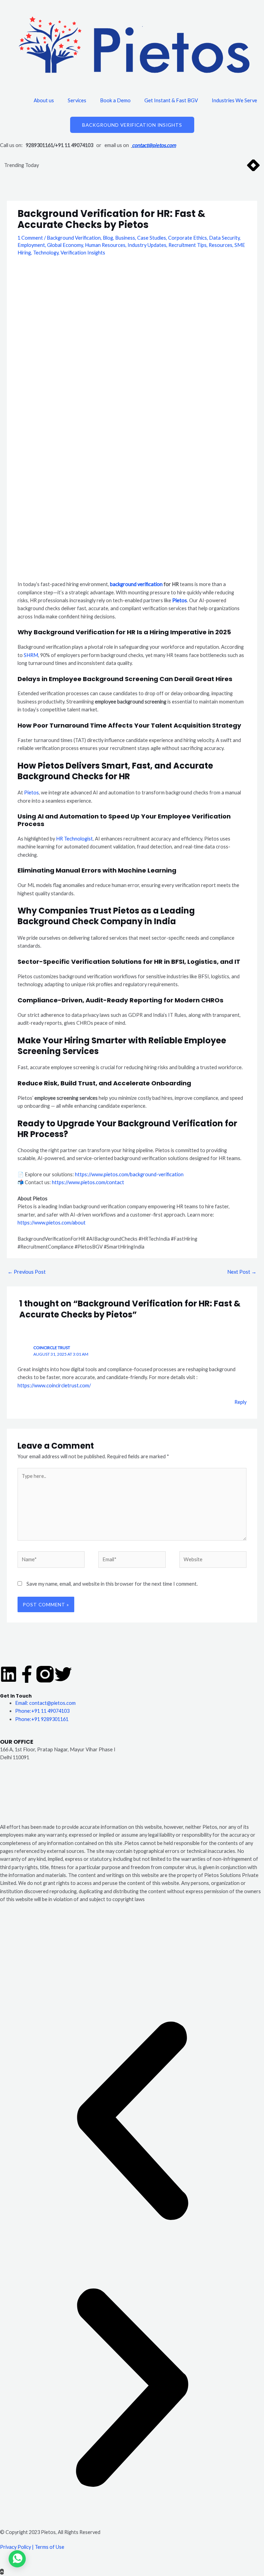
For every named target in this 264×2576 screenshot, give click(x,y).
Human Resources (105, 245)
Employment (31, 245)
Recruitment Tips (188, 245)
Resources (221, 245)
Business (125, 238)
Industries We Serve (234, 100)
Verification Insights (83, 253)
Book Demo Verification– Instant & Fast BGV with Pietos (111, 165)
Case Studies (152, 238)
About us (44, 100)
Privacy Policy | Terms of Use (32, 2547)
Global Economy (65, 245)
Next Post (242, 1272)
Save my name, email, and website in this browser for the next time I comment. (112, 1584)
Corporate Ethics (188, 238)
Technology (46, 253)
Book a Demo (115, 100)
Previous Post (27, 1272)
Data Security (224, 238)
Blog (108, 238)
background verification (136, 584)
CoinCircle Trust (52, 1348)
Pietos (180, 600)
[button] (132, 2122)
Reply (240, 1402)
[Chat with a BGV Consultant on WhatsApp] (17, 2565)
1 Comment (30, 238)
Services (77, 100)
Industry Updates (147, 245)
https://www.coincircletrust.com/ (54, 1385)
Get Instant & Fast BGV (171, 100)
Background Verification (74, 238)
